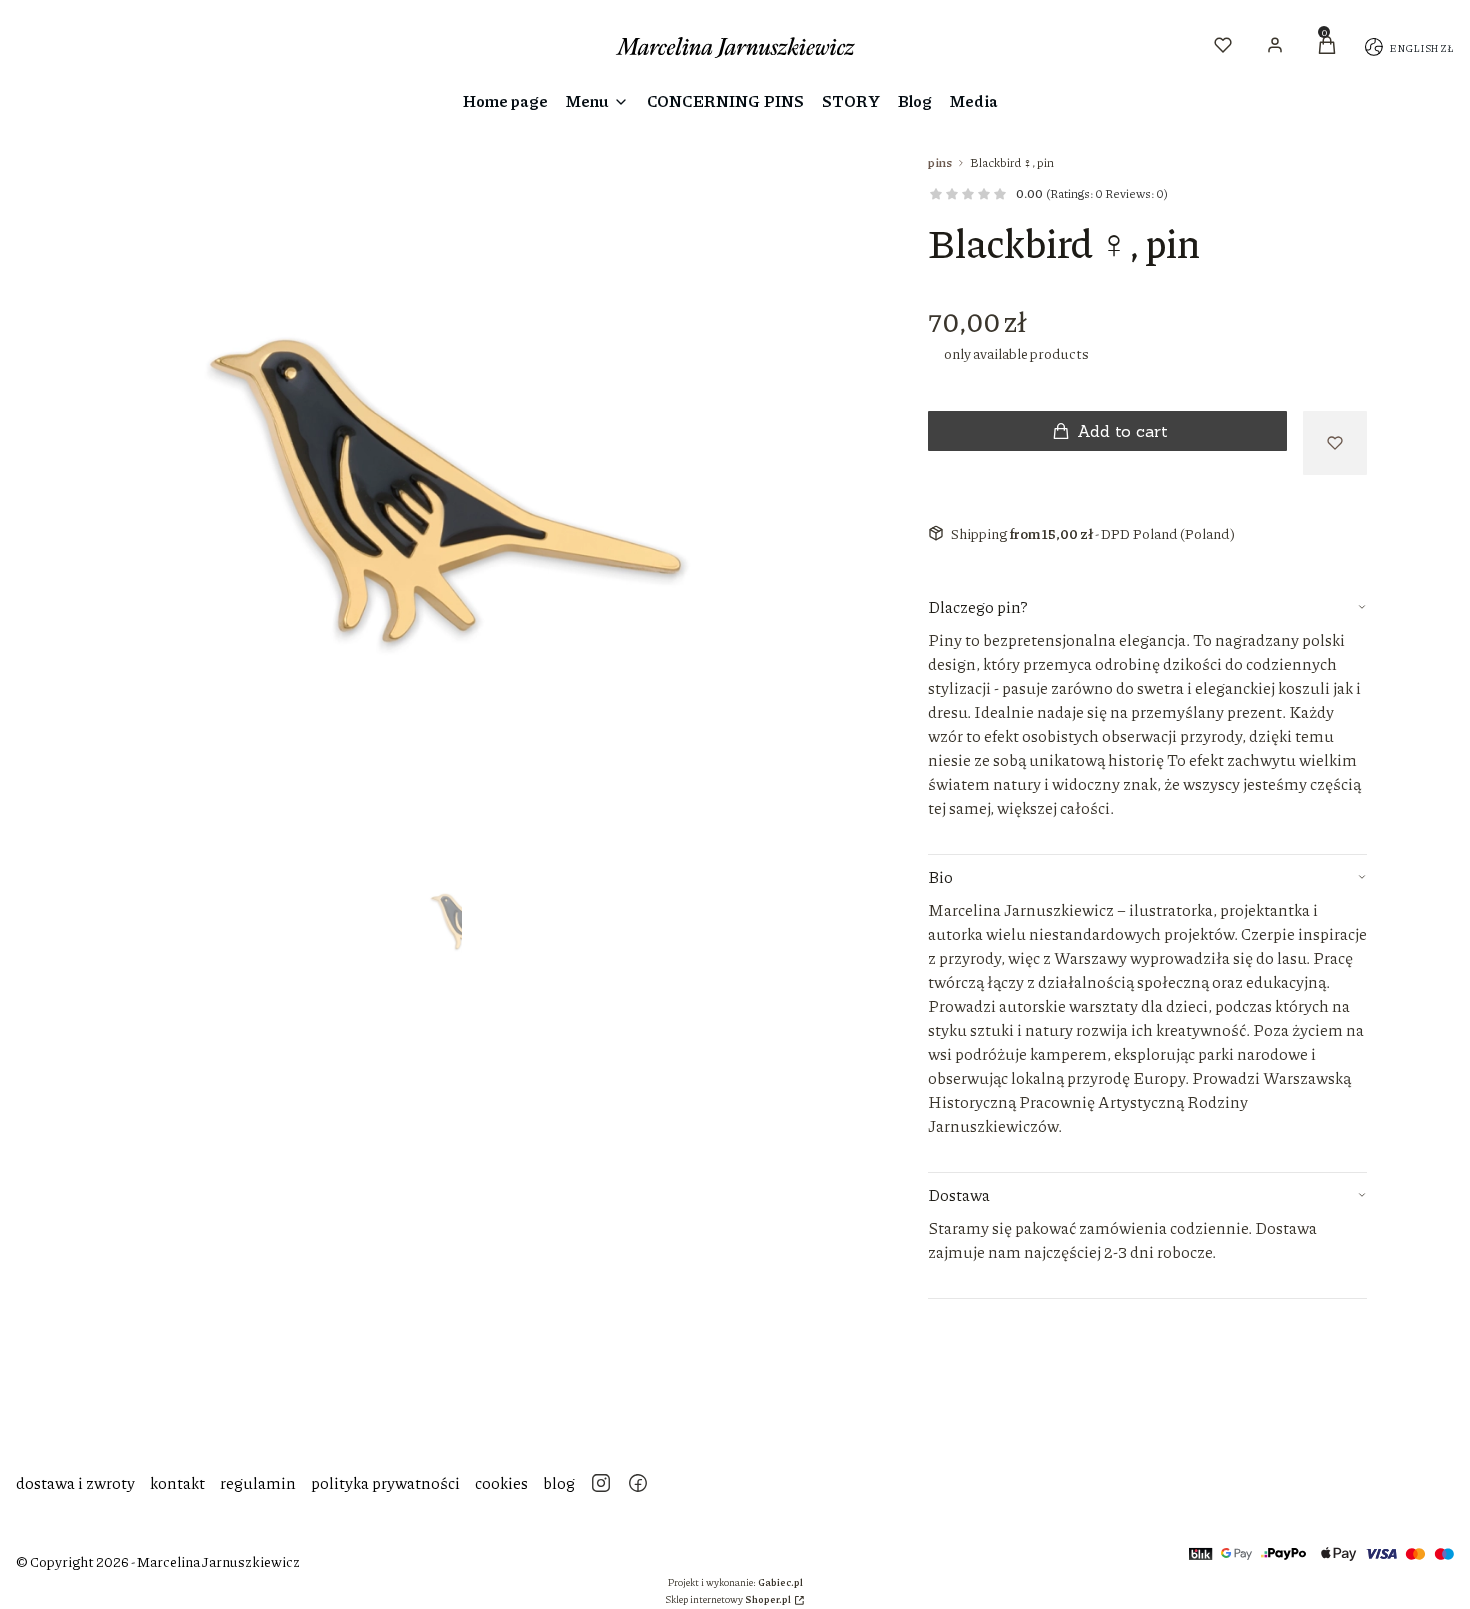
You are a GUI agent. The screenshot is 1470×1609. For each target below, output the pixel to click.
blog (559, 1482)
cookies (501, 1482)
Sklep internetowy (728, 1599)
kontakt (177, 1482)
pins (940, 162)
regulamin (258, 1482)
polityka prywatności (385, 1482)
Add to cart (1122, 431)
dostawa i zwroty (75, 1482)
